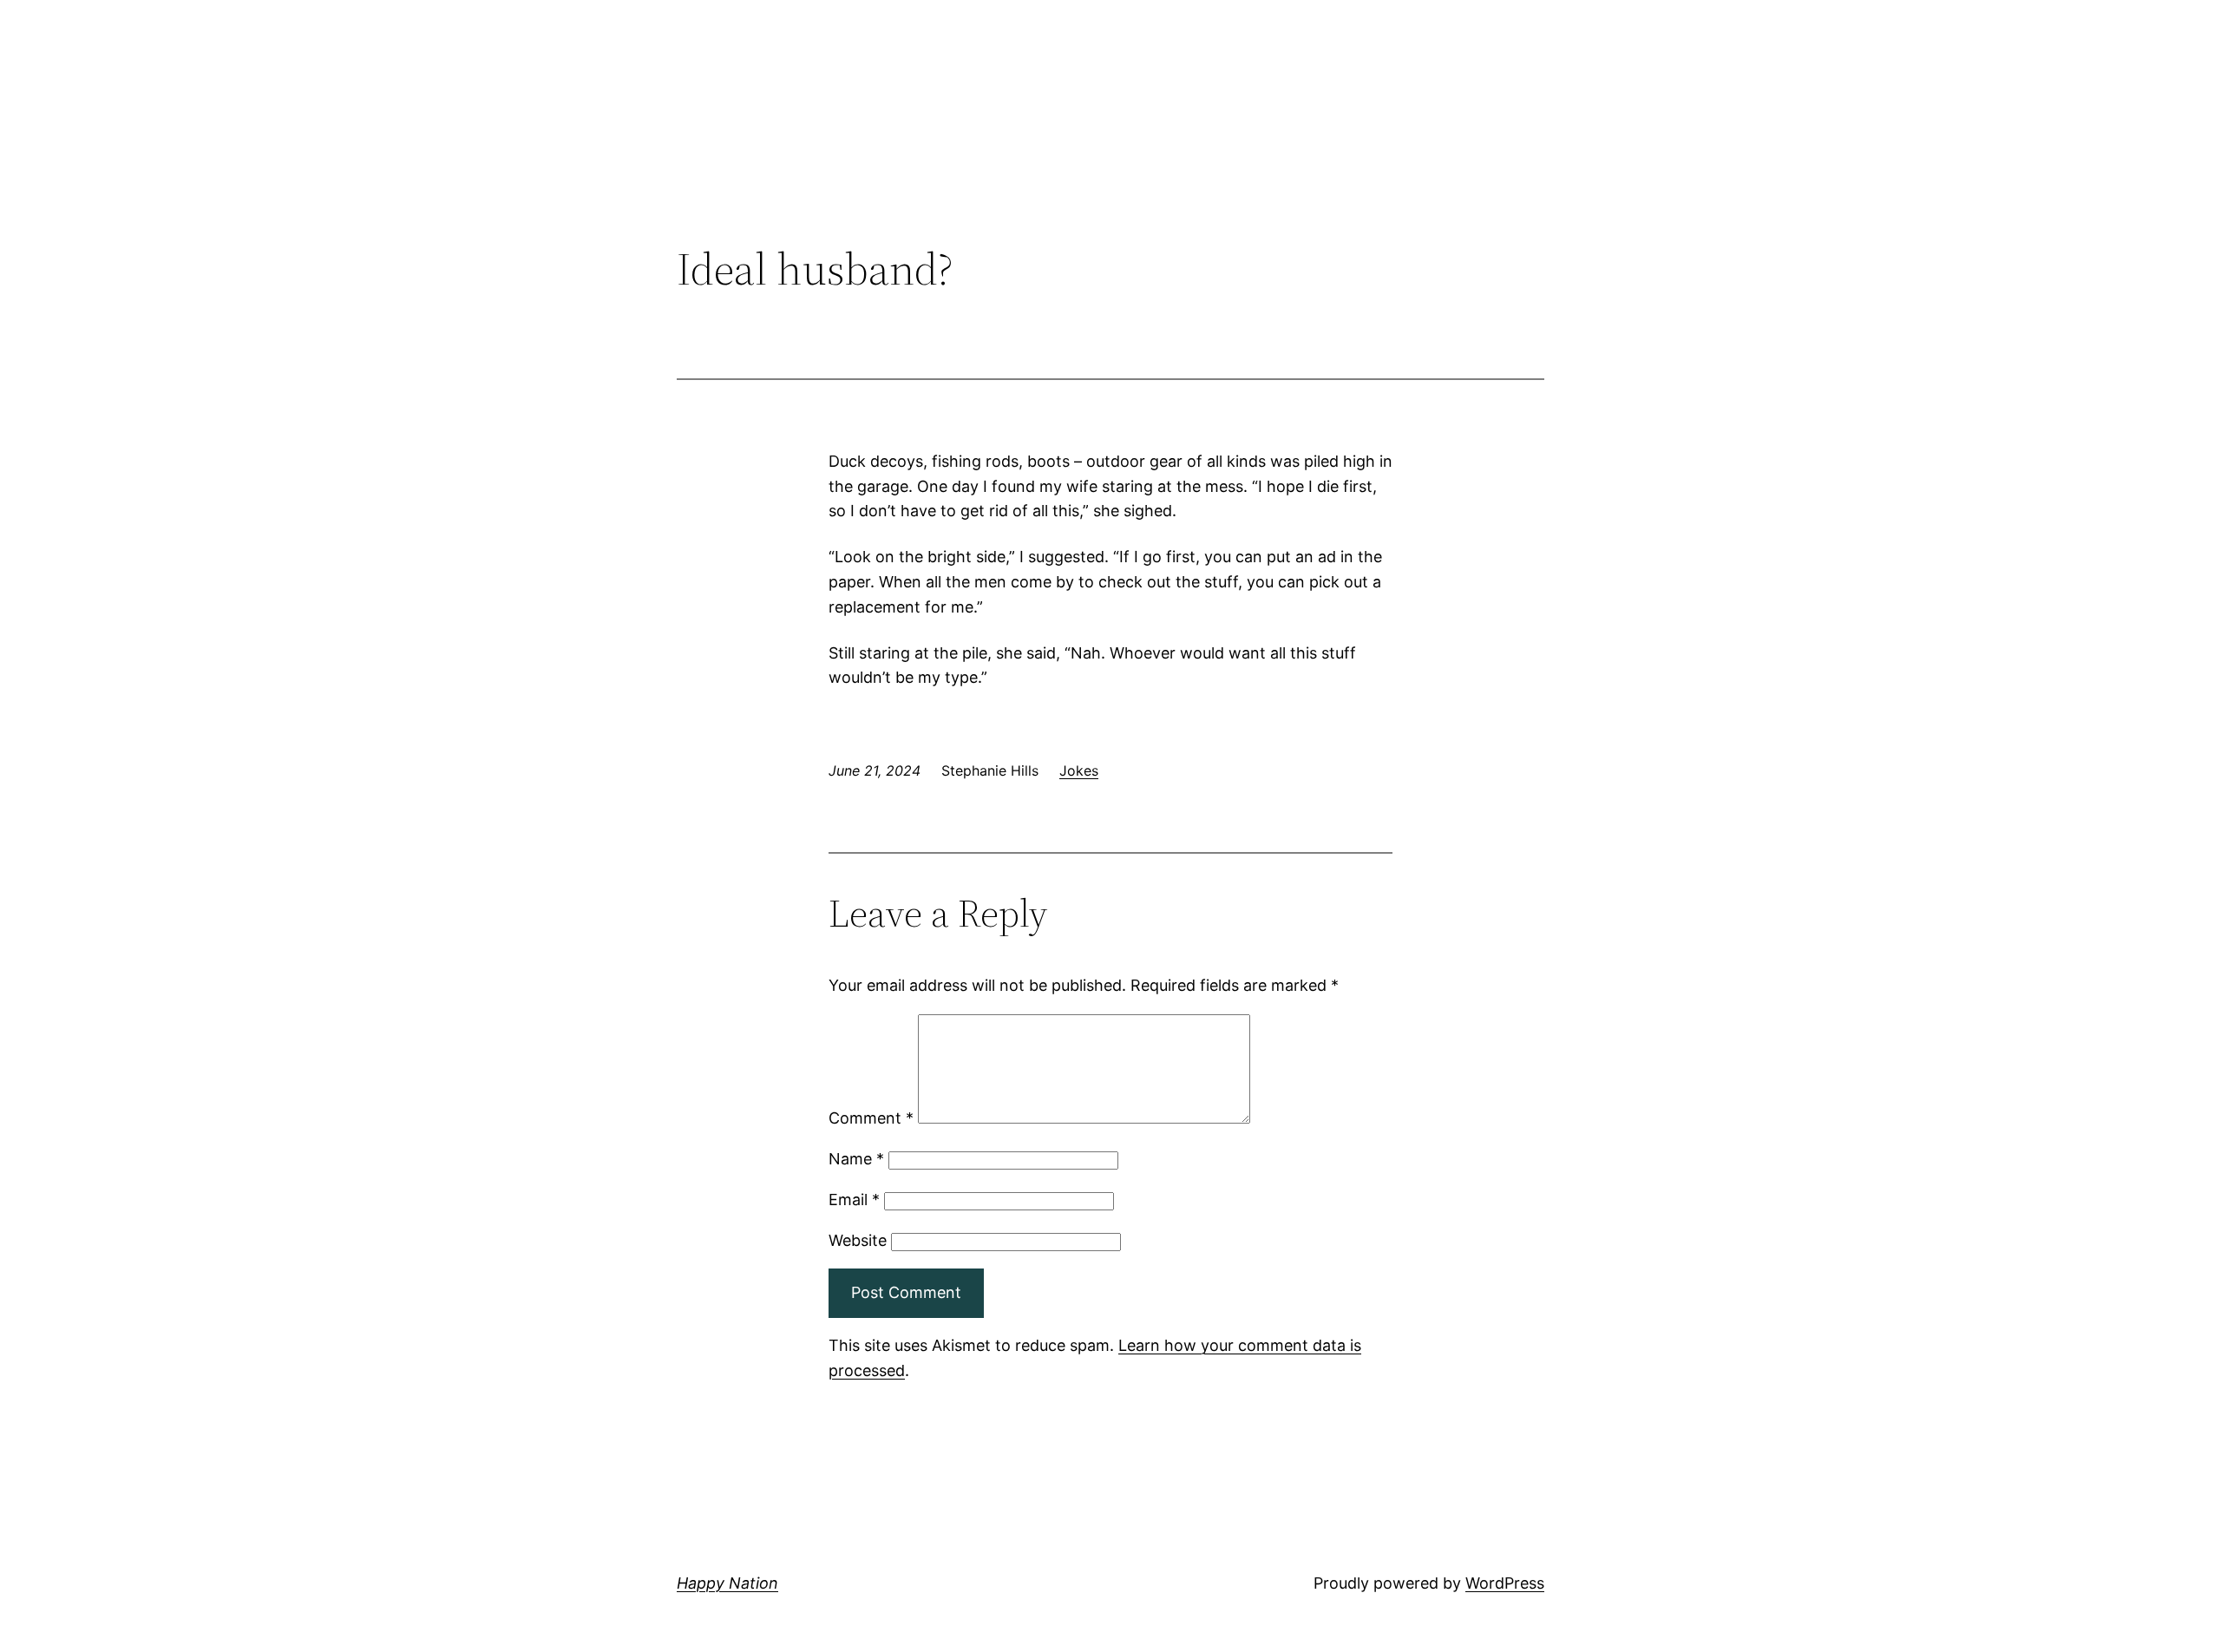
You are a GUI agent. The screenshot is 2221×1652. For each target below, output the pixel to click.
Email (854, 1200)
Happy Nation (727, 1583)
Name (856, 1159)
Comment (871, 1118)
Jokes (1079, 770)
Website (858, 1240)
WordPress (1505, 1583)
